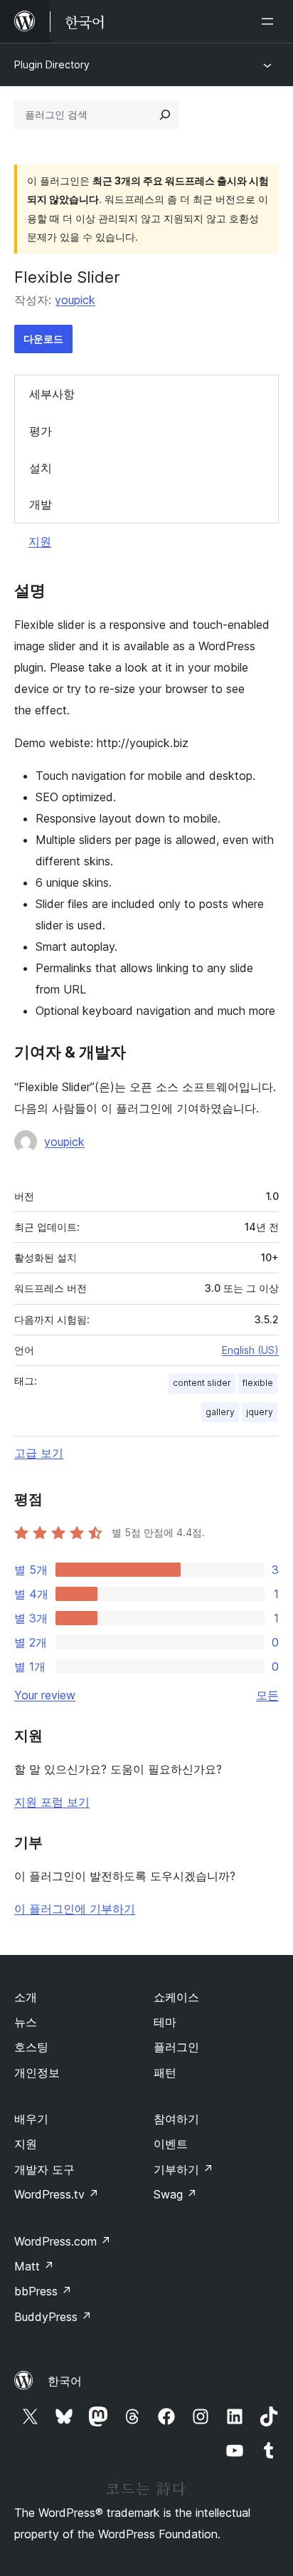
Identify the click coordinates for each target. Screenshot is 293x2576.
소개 (26, 1997)
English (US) (250, 1350)
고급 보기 (39, 1453)
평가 (41, 431)
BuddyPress (53, 2317)
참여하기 (176, 2119)
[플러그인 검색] (165, 115)
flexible (258, 1383)
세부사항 (52, 394)
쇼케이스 (176, 1997)
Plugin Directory (52, 64)
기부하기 (183, 2169)
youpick (75, 300)
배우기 (31, 2119)
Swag (175, 2194)
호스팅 (31, 2047)
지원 (40, 541)
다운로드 (43, 339)
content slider (202, 1383)
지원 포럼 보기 (52, 1802)
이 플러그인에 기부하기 (75, 1909)
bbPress (43, 2291)
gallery (220, 1412)
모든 (267, 1695)
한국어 (65, 2381)
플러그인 (176, 2047)
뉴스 (26, 2022)
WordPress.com (63, 2241)
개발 (41, 504)
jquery (260, 1412)
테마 (165, 2022)
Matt (34, 2266)
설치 (41, 468)
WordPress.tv (57, 2194)
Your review (45, 1695)
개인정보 (37, 2072)
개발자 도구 (44, 2169)
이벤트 (171, 2144)
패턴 (165, 2072)
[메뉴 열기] (270, 21)
